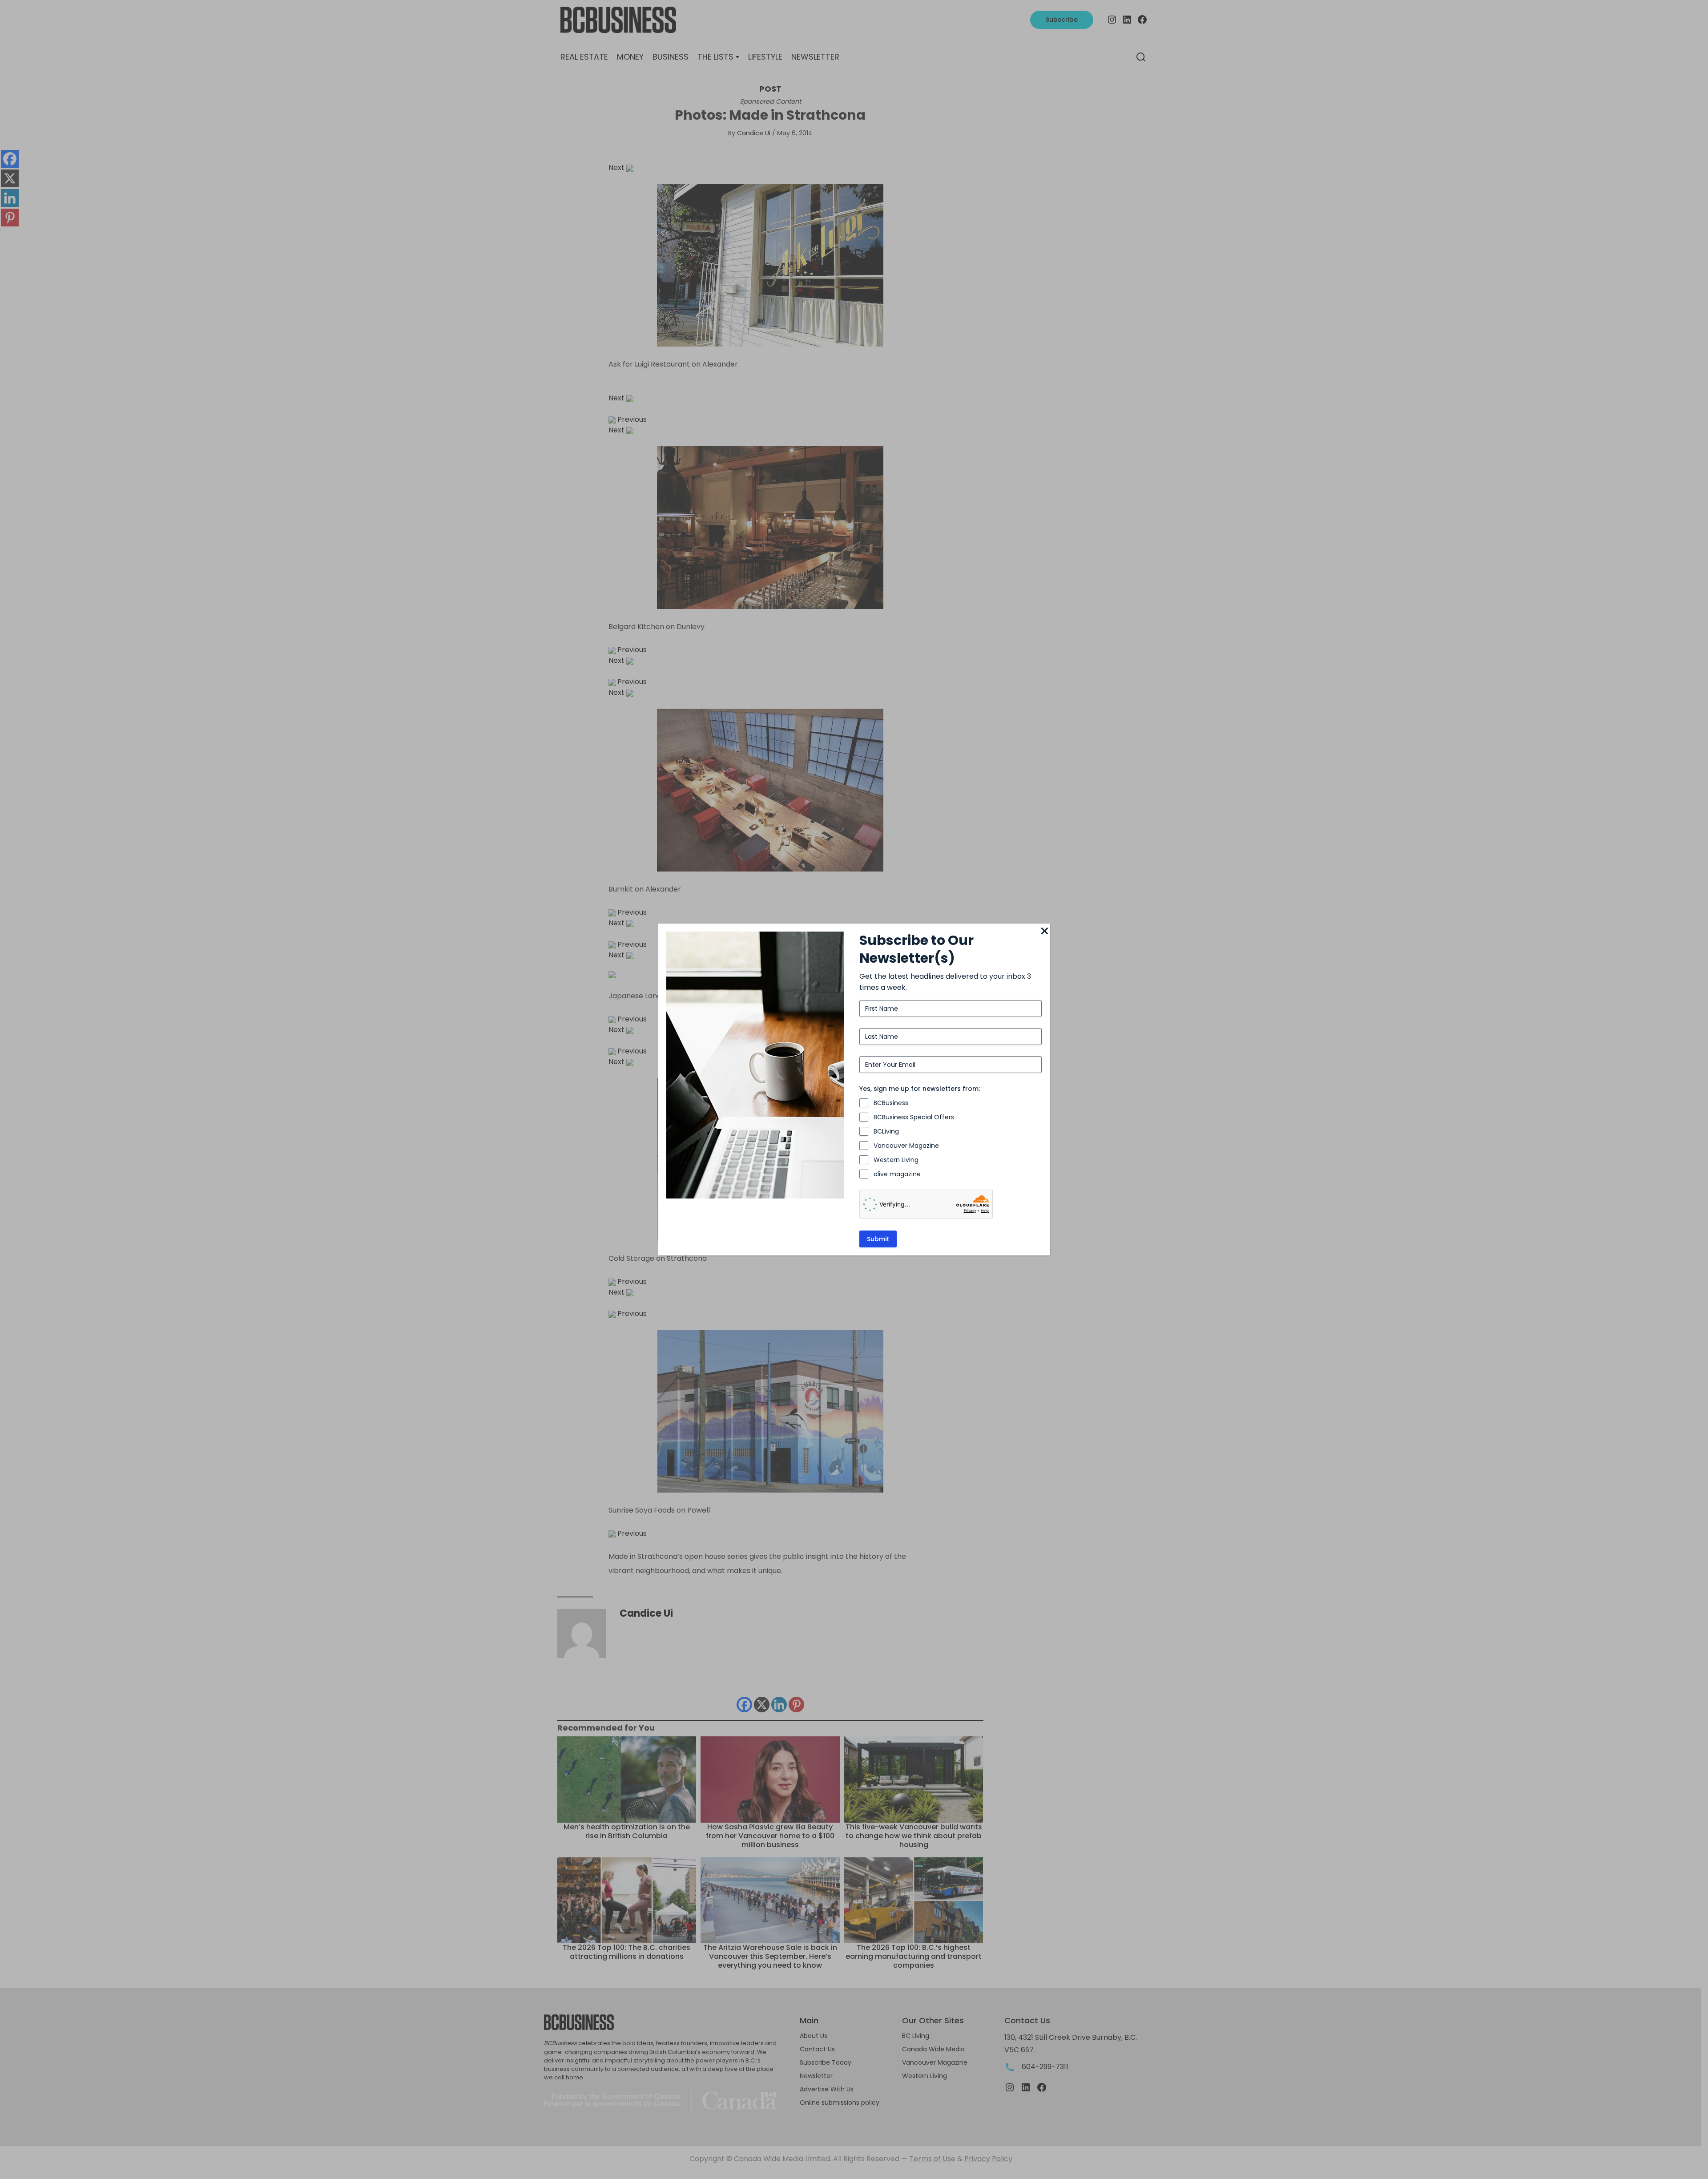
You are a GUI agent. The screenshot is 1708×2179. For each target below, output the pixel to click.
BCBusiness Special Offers (914, 1117)
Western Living (896, 1160)
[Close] (1044, 932)
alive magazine (897, 1174)
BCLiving (886, 1131)
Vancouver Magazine (906, 1146)
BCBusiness (891, 1103)
